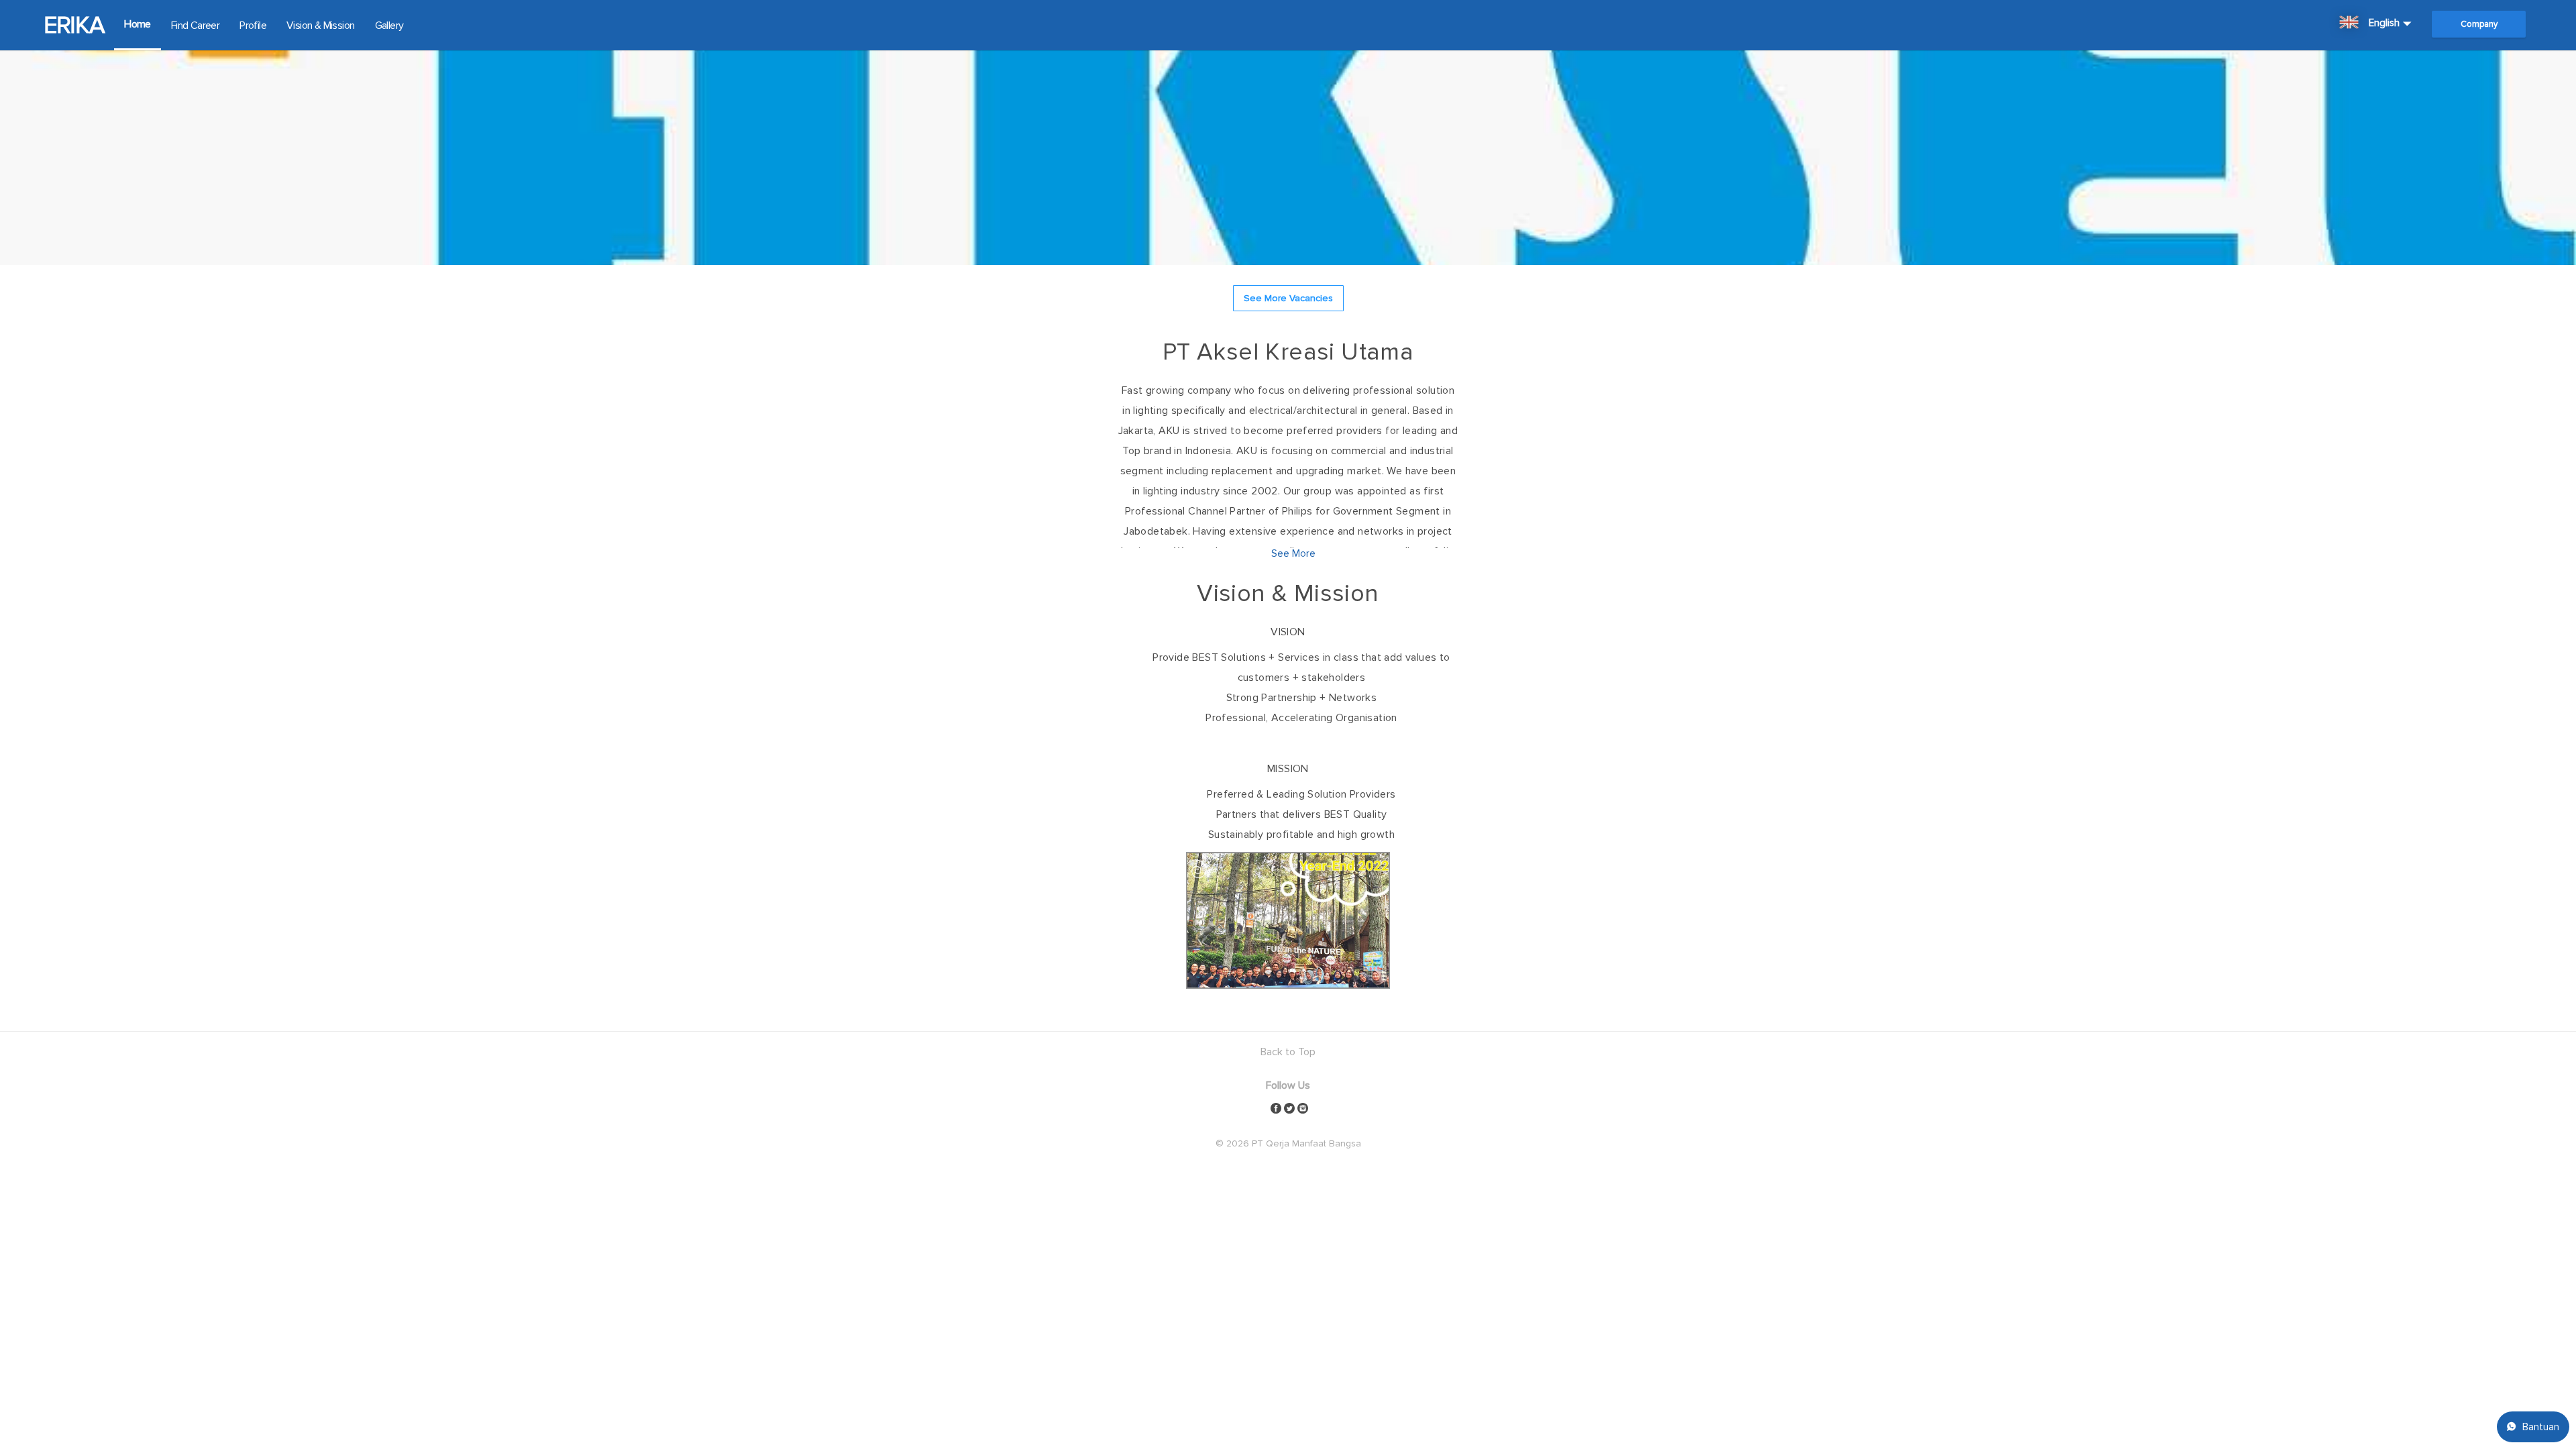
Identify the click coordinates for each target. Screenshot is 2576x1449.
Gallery (389, 25)
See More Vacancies (1288, 298)
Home (138, 24)
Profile (253, 25)
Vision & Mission (320, 25)
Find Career (195, 25)
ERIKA (74, 25)
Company (2479, 24)
